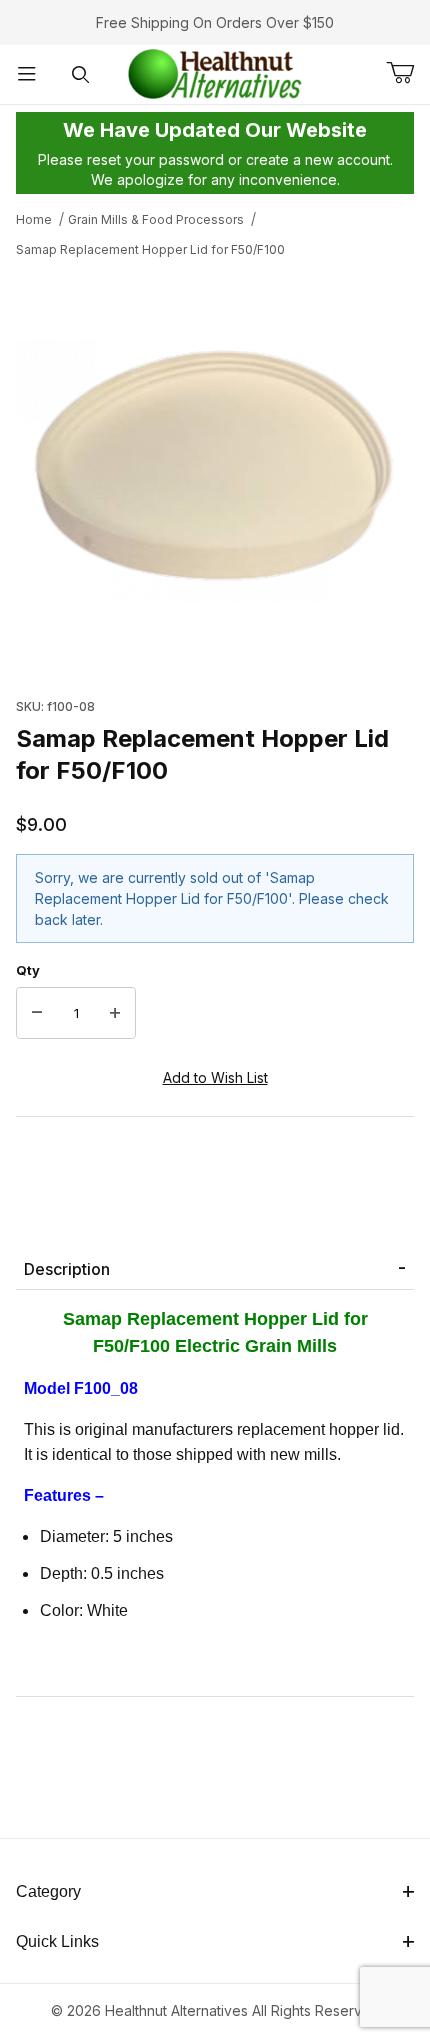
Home (34, 219)
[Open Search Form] (81, 74)
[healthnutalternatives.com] (214, 72)
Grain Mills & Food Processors (156, 219)
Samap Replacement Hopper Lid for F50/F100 (150, 249)
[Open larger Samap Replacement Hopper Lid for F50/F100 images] (215, 472)
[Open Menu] (27, 74)
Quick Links (57, 1941)
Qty (28, 970)
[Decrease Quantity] (37, 1013)
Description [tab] (67, 1269)
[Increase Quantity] (115, 1013)
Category (48, 1891)
